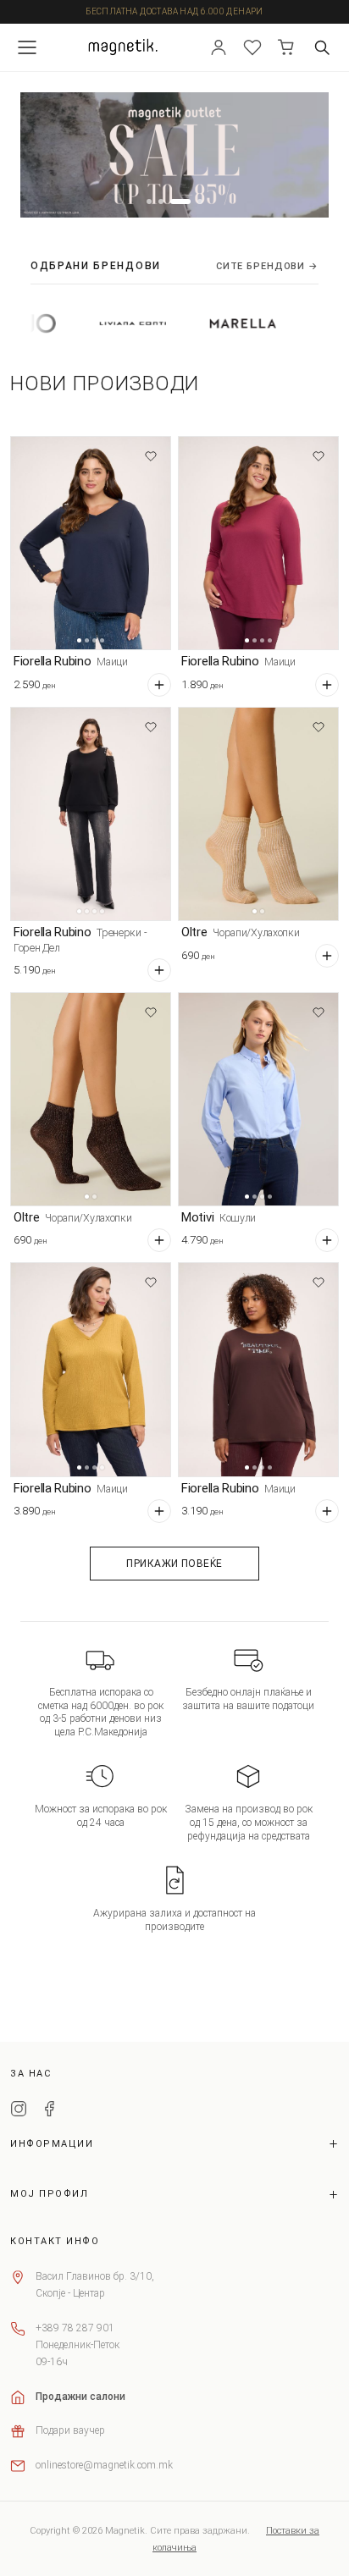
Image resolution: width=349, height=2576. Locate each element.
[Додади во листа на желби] (151, 456)
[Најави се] (219, 47)
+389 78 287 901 (75, 2328)
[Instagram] (19, 2111)
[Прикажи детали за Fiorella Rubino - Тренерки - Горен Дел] (91, 814)
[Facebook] (49, 2111)
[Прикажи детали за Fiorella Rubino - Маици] (91, 543)
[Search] (322, 47)
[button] (149, 201)
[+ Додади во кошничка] (159, 685)
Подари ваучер (70, 2430)
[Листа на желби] (252, 47)
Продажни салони (80, 2397)
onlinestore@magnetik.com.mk (104, 2465)
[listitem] (87, 323)
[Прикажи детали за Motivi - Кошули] (258, 1099)
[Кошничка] (286, 47)
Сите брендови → (267, 266)
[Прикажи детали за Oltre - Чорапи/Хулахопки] (258, 814)
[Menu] (27, 47)
